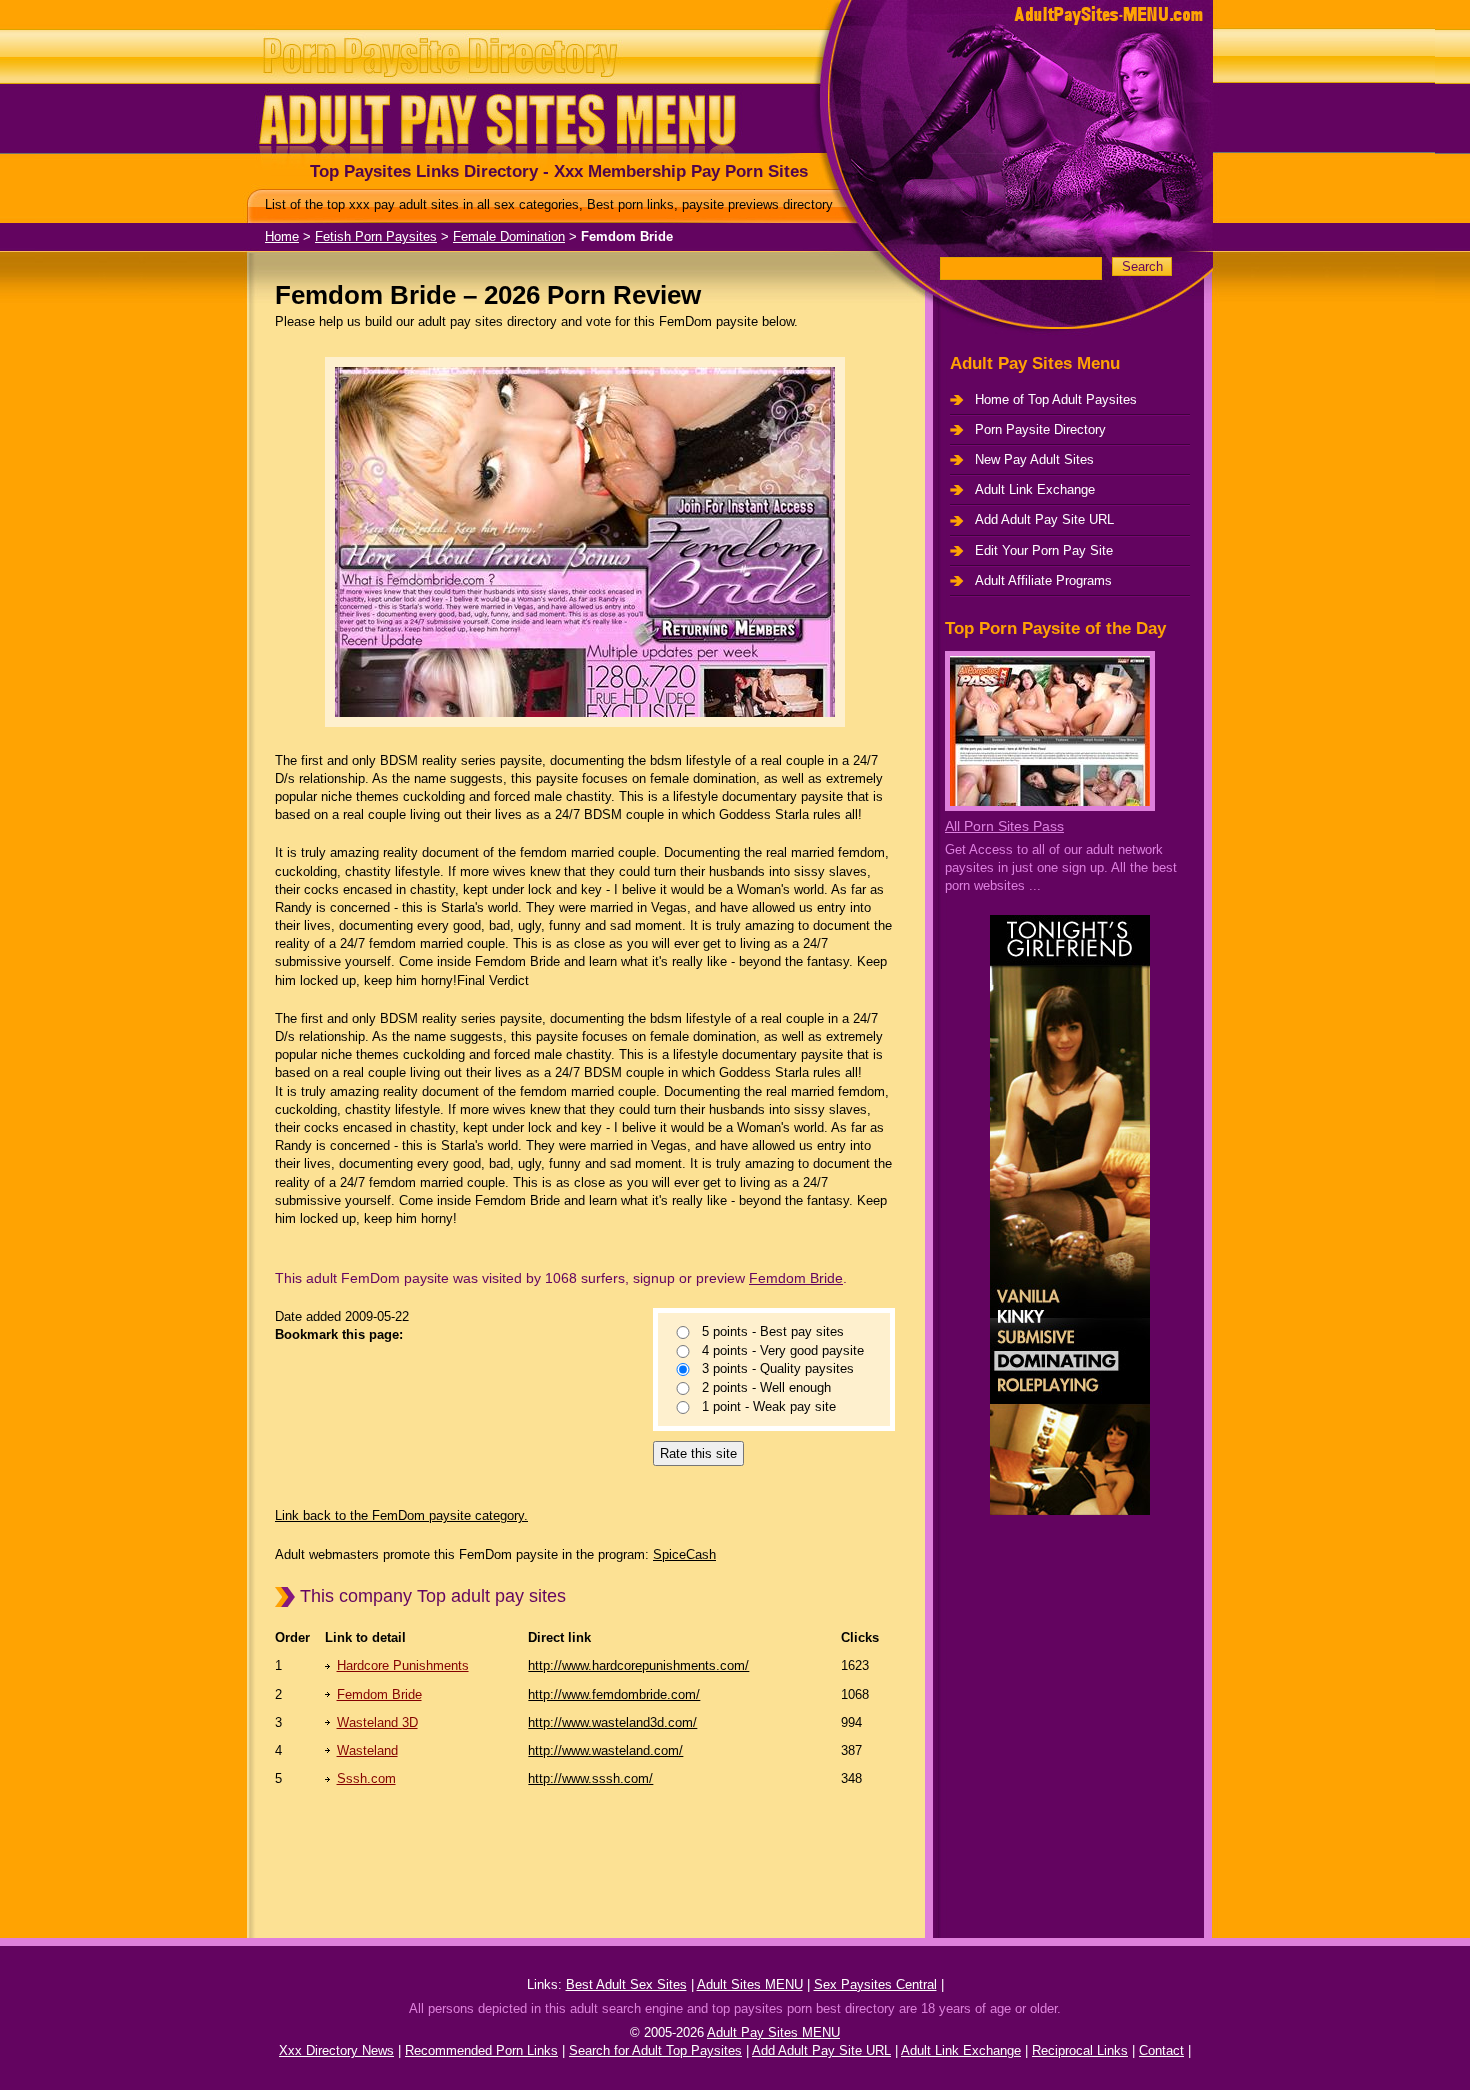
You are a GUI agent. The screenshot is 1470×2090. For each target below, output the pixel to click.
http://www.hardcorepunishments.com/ (638, 1665)
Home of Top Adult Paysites (1056, 399)
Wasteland (367, 1750)
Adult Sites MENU (750, 1984)
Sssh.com (366, 1778)
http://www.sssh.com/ (590, 1778)
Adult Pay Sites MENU (773, 2032)
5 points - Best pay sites (773, 1332)
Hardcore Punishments (403, 1665)
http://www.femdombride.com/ (614, 1694)
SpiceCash (684, 1554)
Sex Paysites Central (875, 1984)
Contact (1161, 2050)
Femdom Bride (796, 1278)
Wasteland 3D (377, 1722)
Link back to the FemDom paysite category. (401, 1515)
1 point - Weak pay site (769, 1406)
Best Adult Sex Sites (626, 1984)
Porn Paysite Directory (1040, 429)
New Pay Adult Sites (1034, 459)
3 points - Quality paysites (778, 1369)
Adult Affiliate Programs (1043, 580)
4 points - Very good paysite (783, 1350)
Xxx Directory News (336, 2050)
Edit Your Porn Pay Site (1044, 550)
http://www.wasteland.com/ (605, 1750)
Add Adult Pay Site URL (1044, 519)
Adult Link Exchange (1035, 489)
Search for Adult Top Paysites (655, 2050)
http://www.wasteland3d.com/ (612, 1722)
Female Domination (509, 236)
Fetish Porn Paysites (376, 236)
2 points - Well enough (766, 1388)
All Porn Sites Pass (1004, 826)
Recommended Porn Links (481, 2050)
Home (282, 236)
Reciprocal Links (1080, 2050)
